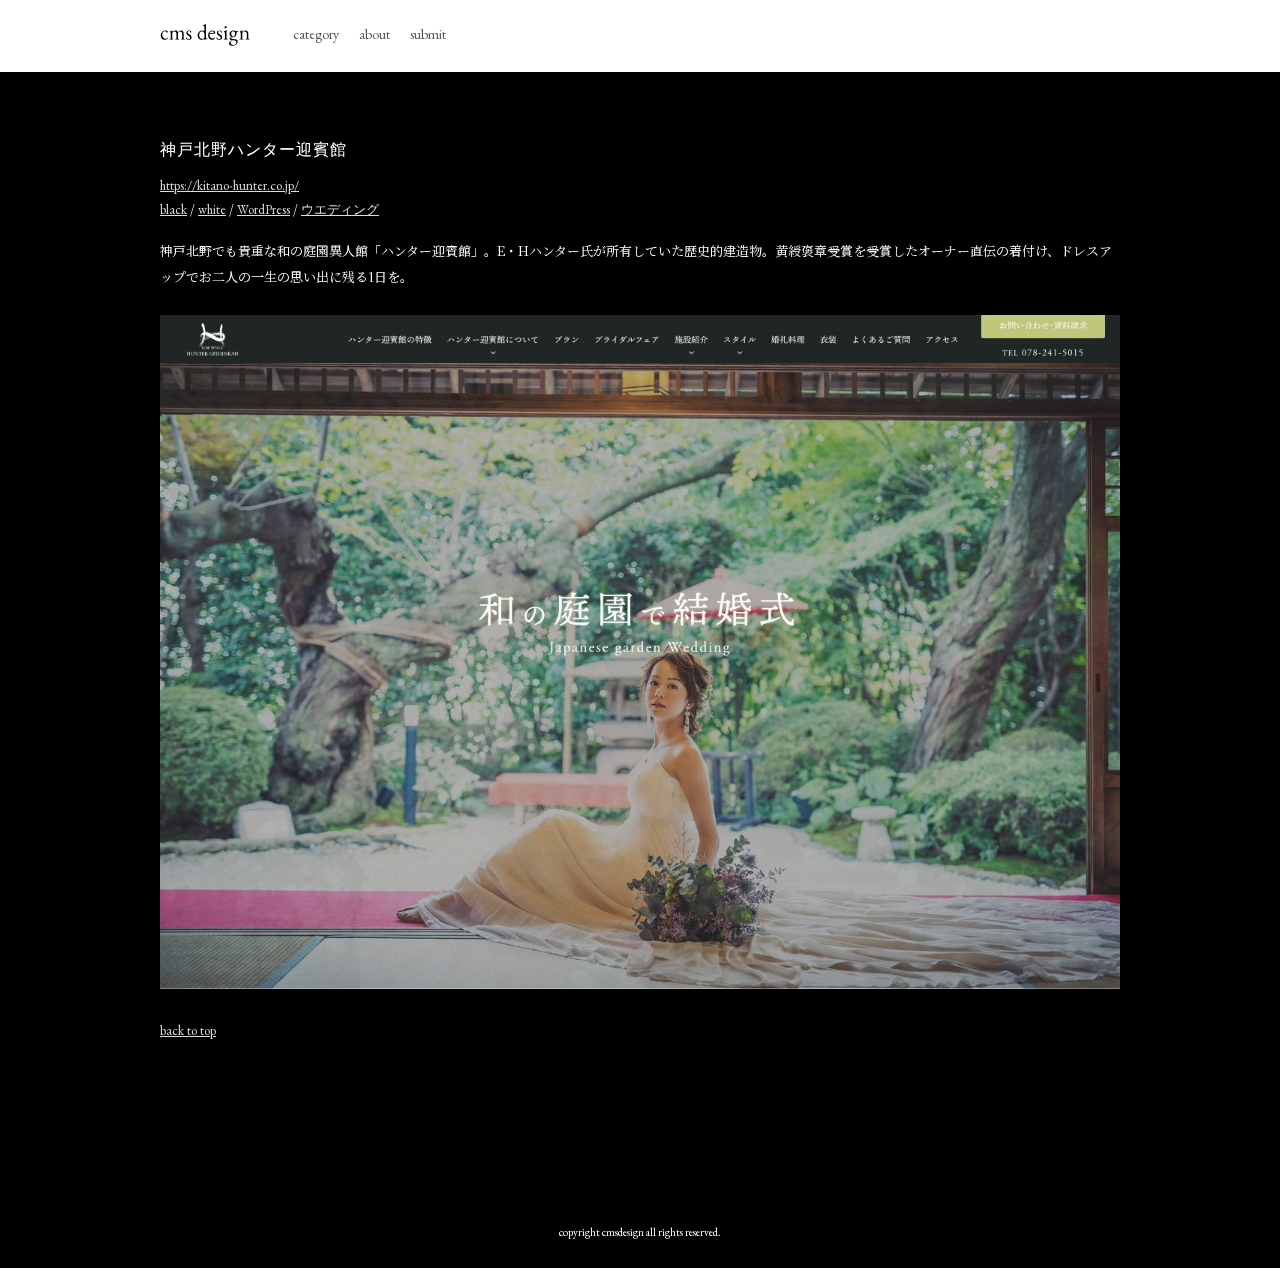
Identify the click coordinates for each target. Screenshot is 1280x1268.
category (316, 34)
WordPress (263, 209)
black (173, 209)
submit (428, 34)
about (374, 34)
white (212, 209)
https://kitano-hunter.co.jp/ (229, 185)
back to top (188, 1030)
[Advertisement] (640, 1127)
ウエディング (340, 209)
